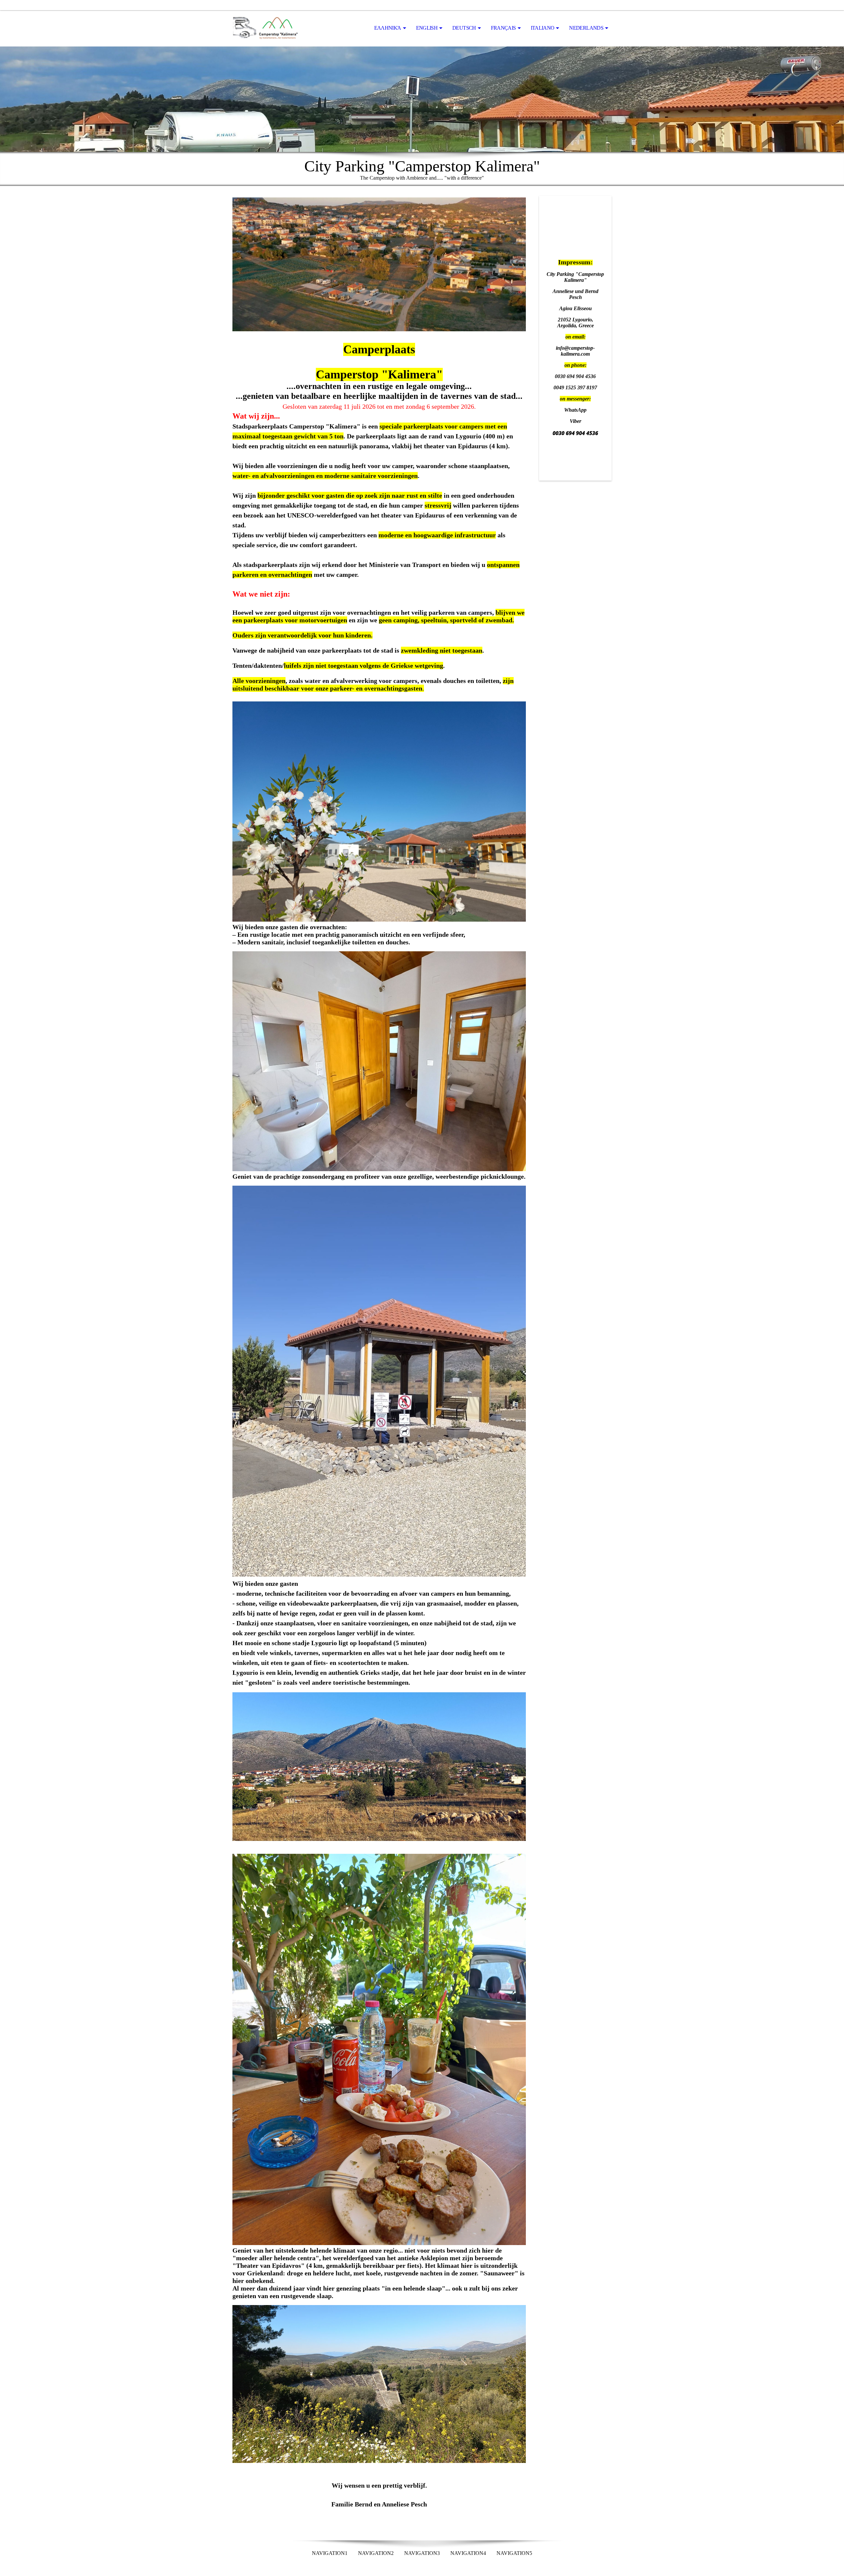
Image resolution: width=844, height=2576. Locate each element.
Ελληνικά (388, 28)
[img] (265, 28)
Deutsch (464, 28)
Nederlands (586, 28)
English (427, 28)
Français (503, 28)
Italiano (543, 28)
